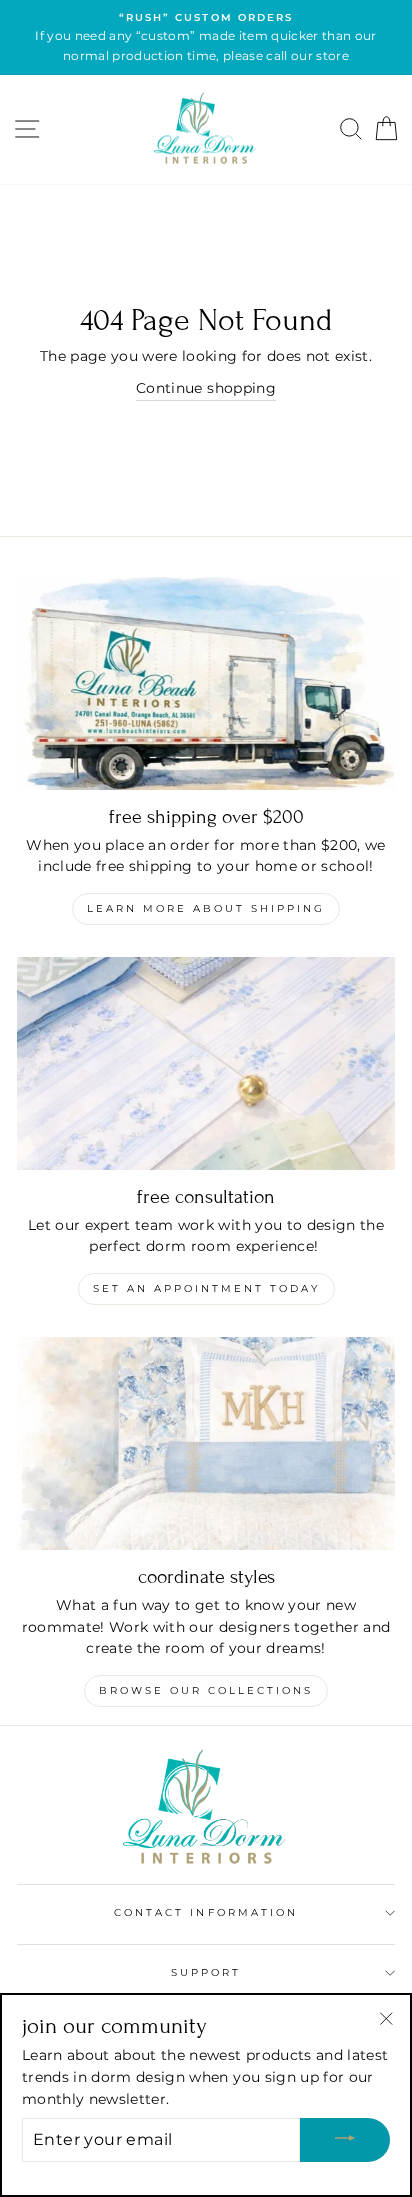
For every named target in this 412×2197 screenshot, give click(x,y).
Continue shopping (206, 388)
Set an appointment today (206, 1288)
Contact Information (206, 1912)
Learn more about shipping (206, 908)
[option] (206, 37)
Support (206, 1972)
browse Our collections (206, 1690)
